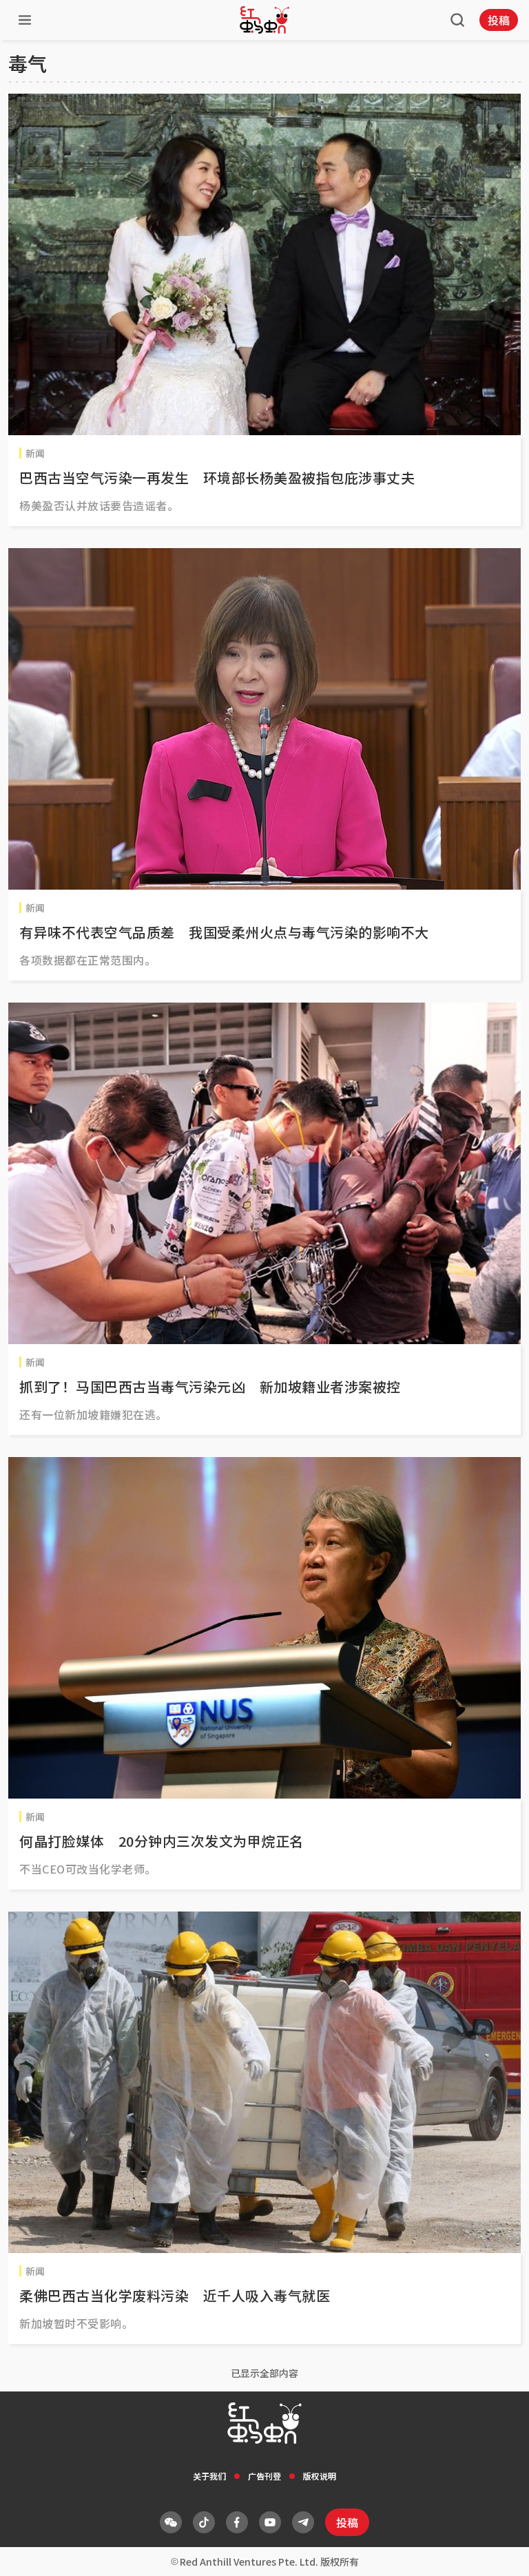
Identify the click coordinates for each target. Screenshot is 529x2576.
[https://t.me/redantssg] (303, 2522)
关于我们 (209, 2476)
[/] (264, 20)
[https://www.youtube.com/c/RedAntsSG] (270, 2522)
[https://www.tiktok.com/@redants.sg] (204, 2522)
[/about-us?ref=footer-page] (171, 2522)
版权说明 (320, 2476)
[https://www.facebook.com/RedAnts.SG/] (237, 2522)
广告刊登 (264, 2476)
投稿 (499, 20)
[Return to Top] (497, 2551)
